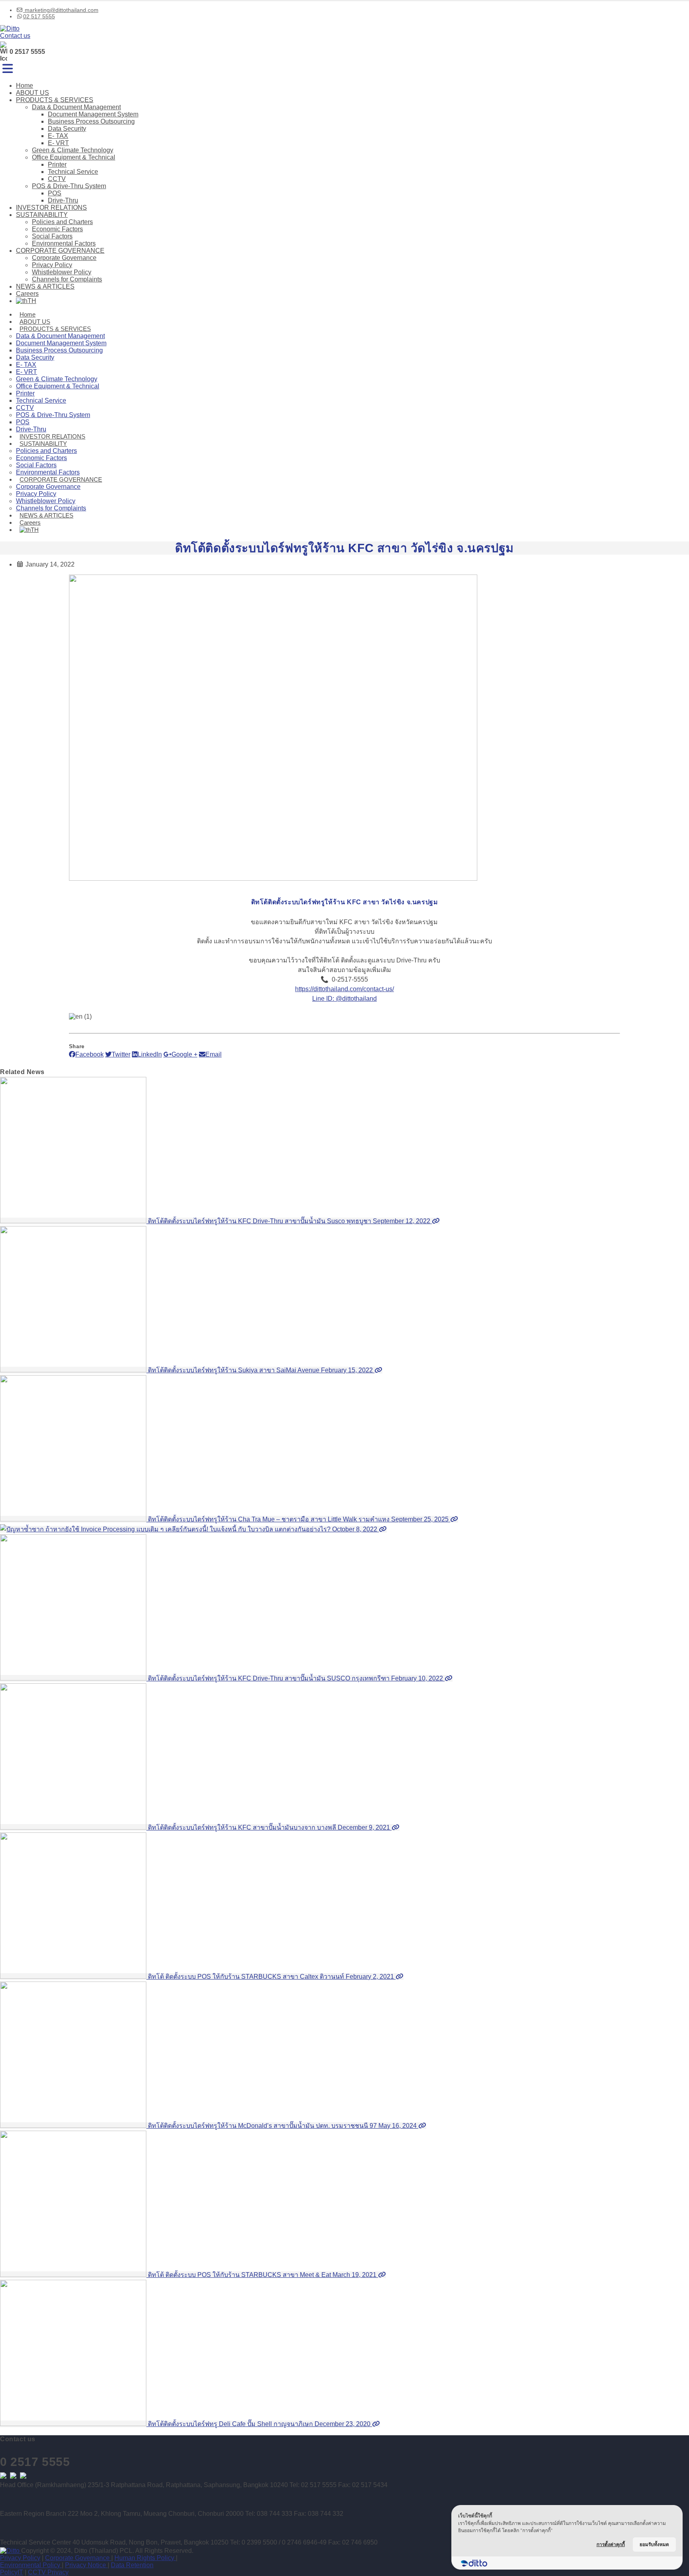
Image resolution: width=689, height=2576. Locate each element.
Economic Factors (57, 229)
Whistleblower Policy (62, 272)
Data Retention (132, 2565)
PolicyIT (12, 2572)
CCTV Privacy (48, 2572)
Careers (27, 294)
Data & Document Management (76, 107)
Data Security (67, 129)
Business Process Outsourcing (91, 121)
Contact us (15, 36)
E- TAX (58, 136)
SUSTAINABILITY (42, 215)
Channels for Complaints (67, 279)
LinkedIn (150, 1054)
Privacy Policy (52, 265)
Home (25, 86)
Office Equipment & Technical (74, 157)
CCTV (57, 179)
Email (214, 1054)
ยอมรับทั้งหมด (654, 2544)
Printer (57, 164)
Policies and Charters (62, 222)
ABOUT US (32, 93)
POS (55, 193)
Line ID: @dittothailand (344, 999)
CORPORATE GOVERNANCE (60, 251)
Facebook (90, 1054)
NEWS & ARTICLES (45, 286)
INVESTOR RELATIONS (51, 208)
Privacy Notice (86, 2565)
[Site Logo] (10, 29)
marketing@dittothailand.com (61, 10)
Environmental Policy (31, 2565)
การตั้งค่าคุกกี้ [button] (611, 2544)
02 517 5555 (39, 16)
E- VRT (58, 143)
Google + (184, 1054)
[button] (8, 69)
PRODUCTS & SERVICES (55, 100)
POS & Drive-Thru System (69, 186)
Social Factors (52, 236)
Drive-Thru (63, 200)
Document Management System (93, 114)
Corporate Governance (64, 258)
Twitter (121, 1054)
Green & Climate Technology (73, 150)
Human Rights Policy (145, 2558)
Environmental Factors (64, 243)
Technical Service (73, 172)
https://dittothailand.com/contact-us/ (344, 989)
